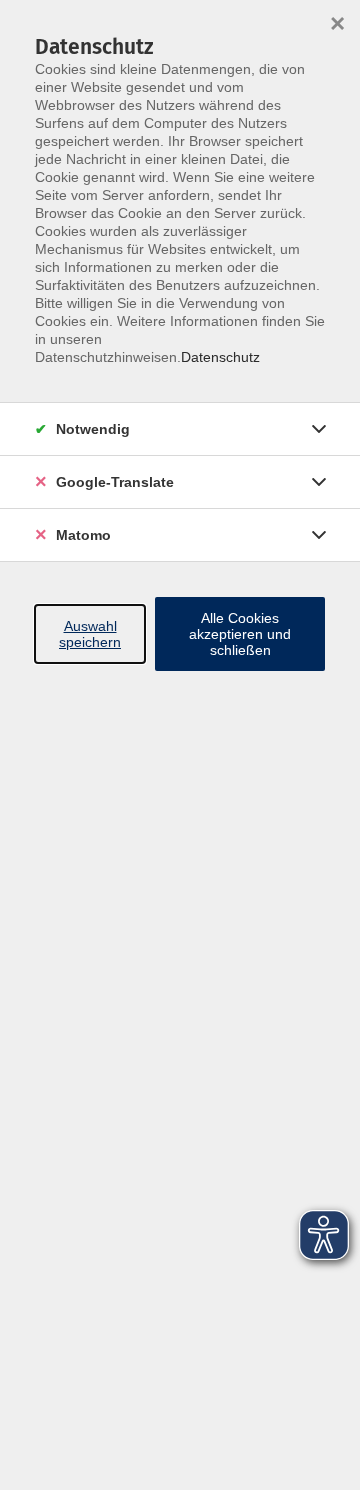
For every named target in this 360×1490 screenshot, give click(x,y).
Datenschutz (220, 357)
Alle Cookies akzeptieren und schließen (240, 634)
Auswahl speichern (90, 634)
